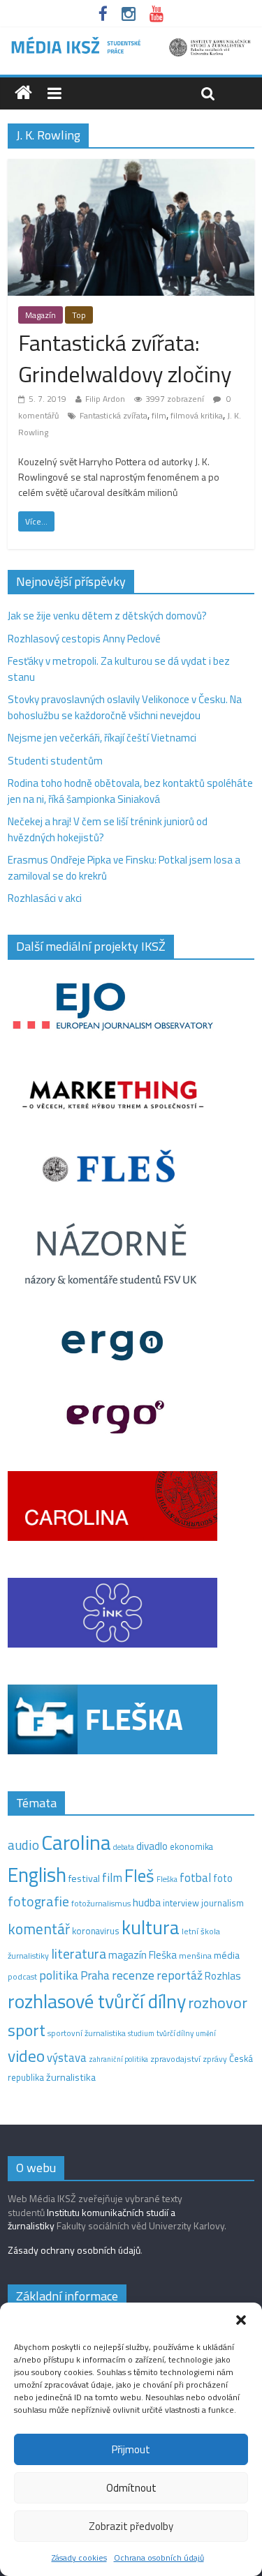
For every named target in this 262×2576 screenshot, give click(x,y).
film (159, 415)
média (227, 1955)
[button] (241, 2320)
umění (206, 2033)
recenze (133, 1975)
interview (181, 1903)
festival (84, 1878)
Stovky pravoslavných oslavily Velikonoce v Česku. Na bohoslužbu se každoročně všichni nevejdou (125, 707)
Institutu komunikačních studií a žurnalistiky (92, 2219)
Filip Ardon (105, 399)
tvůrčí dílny (175, 2033)
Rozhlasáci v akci (45, 898)
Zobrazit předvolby (131, 2526)
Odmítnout (131, 2488)
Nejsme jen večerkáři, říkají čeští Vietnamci (102, 738)
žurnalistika (71, 2077)
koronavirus (96, 1931)
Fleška (167, 1879)
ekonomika (191, 1846)
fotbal (195, 1878)
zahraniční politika (118, 2059)
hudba (147, 1902)
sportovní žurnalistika (87, 2033)
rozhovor (218, 2003)
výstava (67, 2057)
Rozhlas (223, 1976)
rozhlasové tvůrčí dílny (97, 2001)
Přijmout (131, 2449)
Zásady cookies (79, 2558)
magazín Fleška (143, 1955)
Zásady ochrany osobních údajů (74, 2250)
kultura (151, 1927)
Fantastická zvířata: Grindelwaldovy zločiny (125, 358)
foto (223, 1878)
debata (124, 1847)
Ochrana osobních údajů (159, 2558)
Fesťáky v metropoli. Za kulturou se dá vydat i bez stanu (119, 669)
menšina (195, 1956)
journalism (223, 1903)
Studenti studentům (55, 761)
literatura (79, 1954)
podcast (22, 1977)
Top (79, 315)
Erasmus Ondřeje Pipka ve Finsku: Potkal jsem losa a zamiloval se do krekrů (124, 868)
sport (27, 2030)
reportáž (180, 1975)
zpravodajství (175, 2059)
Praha (95, 1975)
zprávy (215, 2059)
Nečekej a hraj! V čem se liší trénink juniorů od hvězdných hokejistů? (108, 829)
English (37, 1875)
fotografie (38, 1901)
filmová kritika (197, 415)
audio (23, 1845)
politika (59, 1975)
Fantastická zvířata (114, 415)
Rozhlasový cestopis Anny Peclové (84, 639)
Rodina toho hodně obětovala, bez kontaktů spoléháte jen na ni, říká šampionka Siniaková (130, 791)
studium (141, 2033)
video (26, 2056)
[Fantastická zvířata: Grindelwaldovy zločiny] (131, 167)
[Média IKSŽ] (131, 42)
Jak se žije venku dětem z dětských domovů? (107, 616)
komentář (39, 1929)
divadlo (152, 1846)
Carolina (76, 1842)
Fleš (139, 1876)
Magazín (41, 315)
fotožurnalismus (101, 1903)
